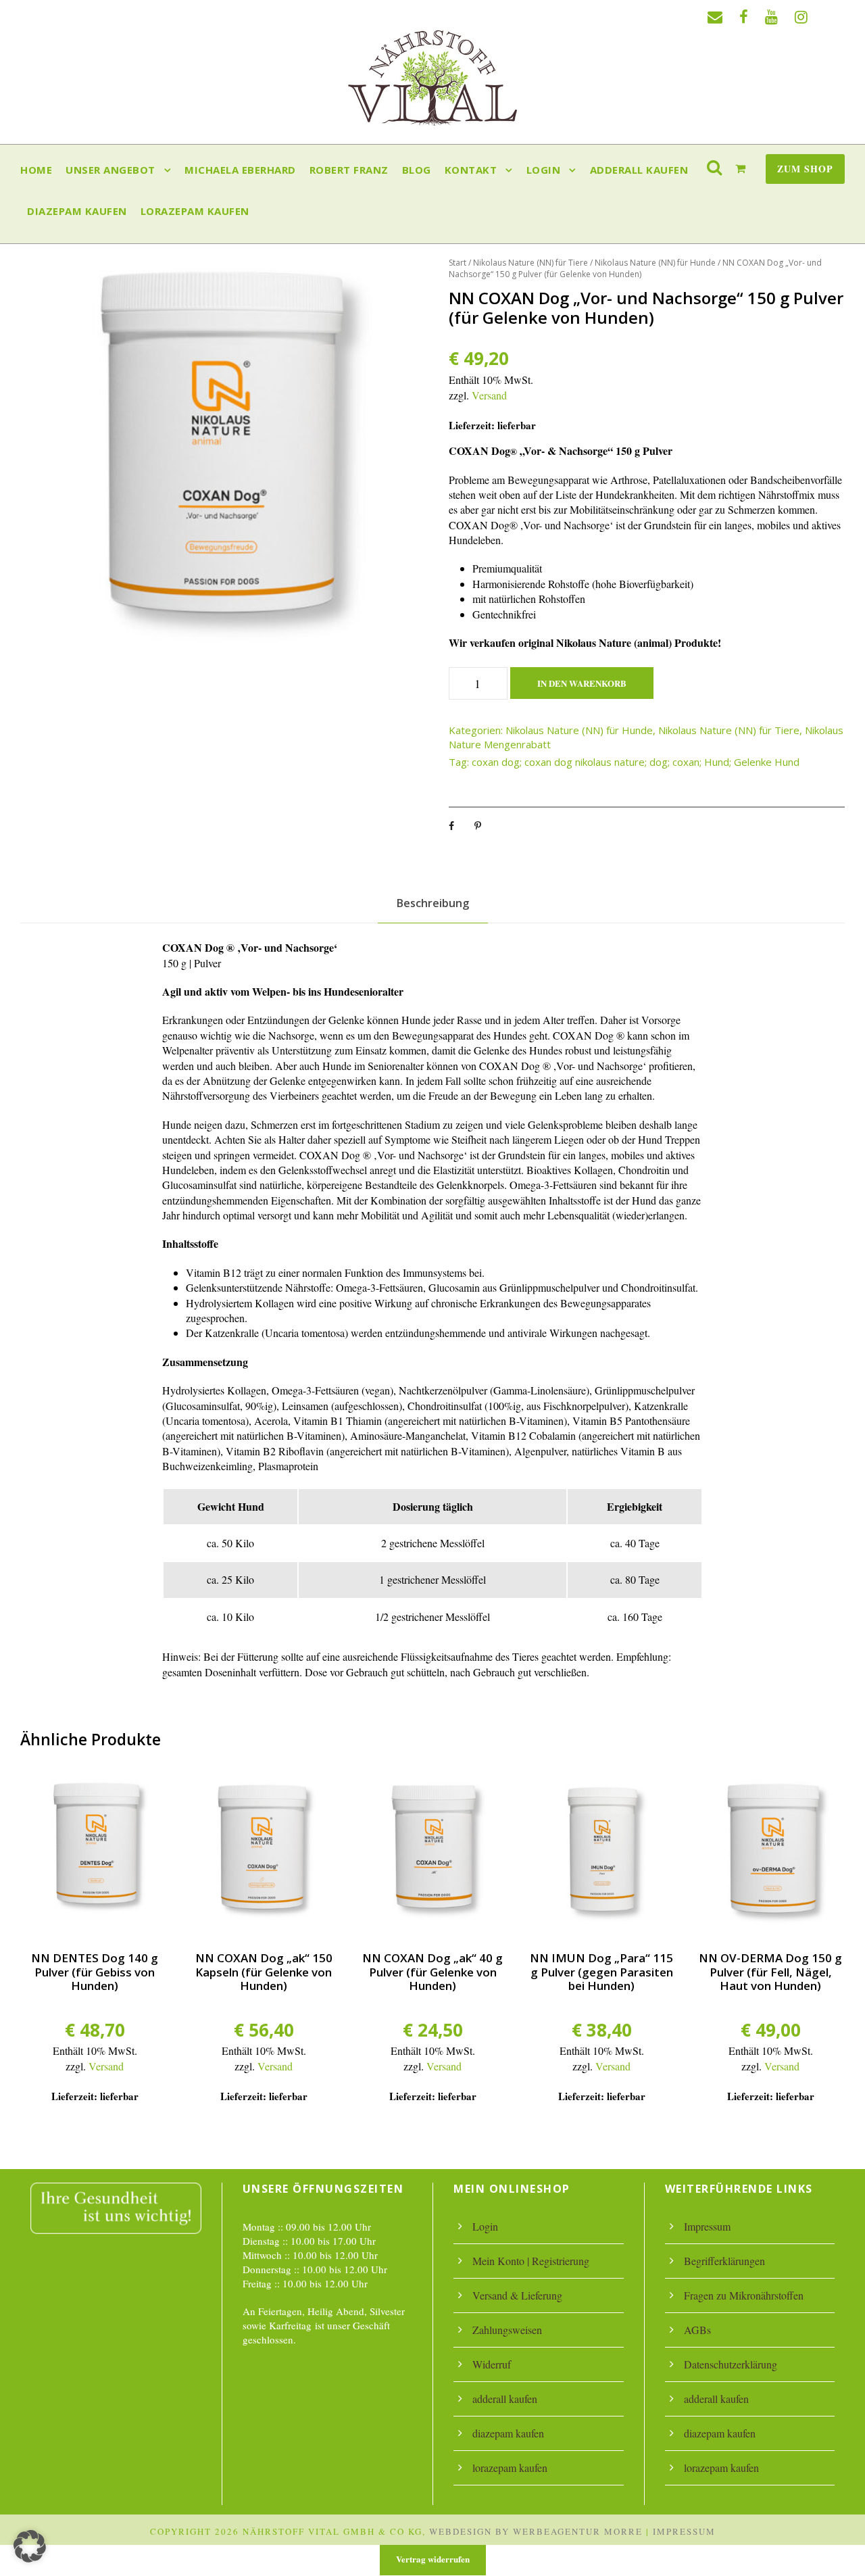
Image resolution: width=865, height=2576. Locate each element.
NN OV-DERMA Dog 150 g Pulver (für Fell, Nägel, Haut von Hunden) (770, 1972)
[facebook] (744, 17)
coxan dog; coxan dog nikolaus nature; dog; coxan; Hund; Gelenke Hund (636, 762)
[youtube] (771, 17)
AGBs (697, 2330)
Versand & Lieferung (517, 2295)
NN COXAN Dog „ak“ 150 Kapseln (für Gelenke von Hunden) (264, 1972)
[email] (715, 17)
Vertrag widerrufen (433, 2559)
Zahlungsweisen (507, 2330)
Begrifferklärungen (724, 2261)
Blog (417, 170)
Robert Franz (349, 170)
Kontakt (471, 170)
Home (36, 170)
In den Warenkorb (582, 683)
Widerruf (492, 2364)
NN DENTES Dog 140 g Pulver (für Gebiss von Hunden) (95, 1972)
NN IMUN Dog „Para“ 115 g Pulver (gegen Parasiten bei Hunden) (601, 1972)
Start (458, 263)
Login (544, 170)
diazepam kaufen (77, 211)
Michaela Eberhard (240, 170)
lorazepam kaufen (195, 211)
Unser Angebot (110, 170)
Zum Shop (805, 169)
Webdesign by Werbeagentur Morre (536, 2531)
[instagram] (801, 17)
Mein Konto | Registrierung (531, 2261)
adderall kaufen (639, 170)
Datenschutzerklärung (731, 2364)
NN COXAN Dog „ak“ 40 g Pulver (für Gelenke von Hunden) (432, 1972)
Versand (489, 395)
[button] (30, 2546)
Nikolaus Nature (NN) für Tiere (530, 263)
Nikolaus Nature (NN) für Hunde (655, 263)
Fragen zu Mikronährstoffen (744, 2295)
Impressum (707, 2226)
